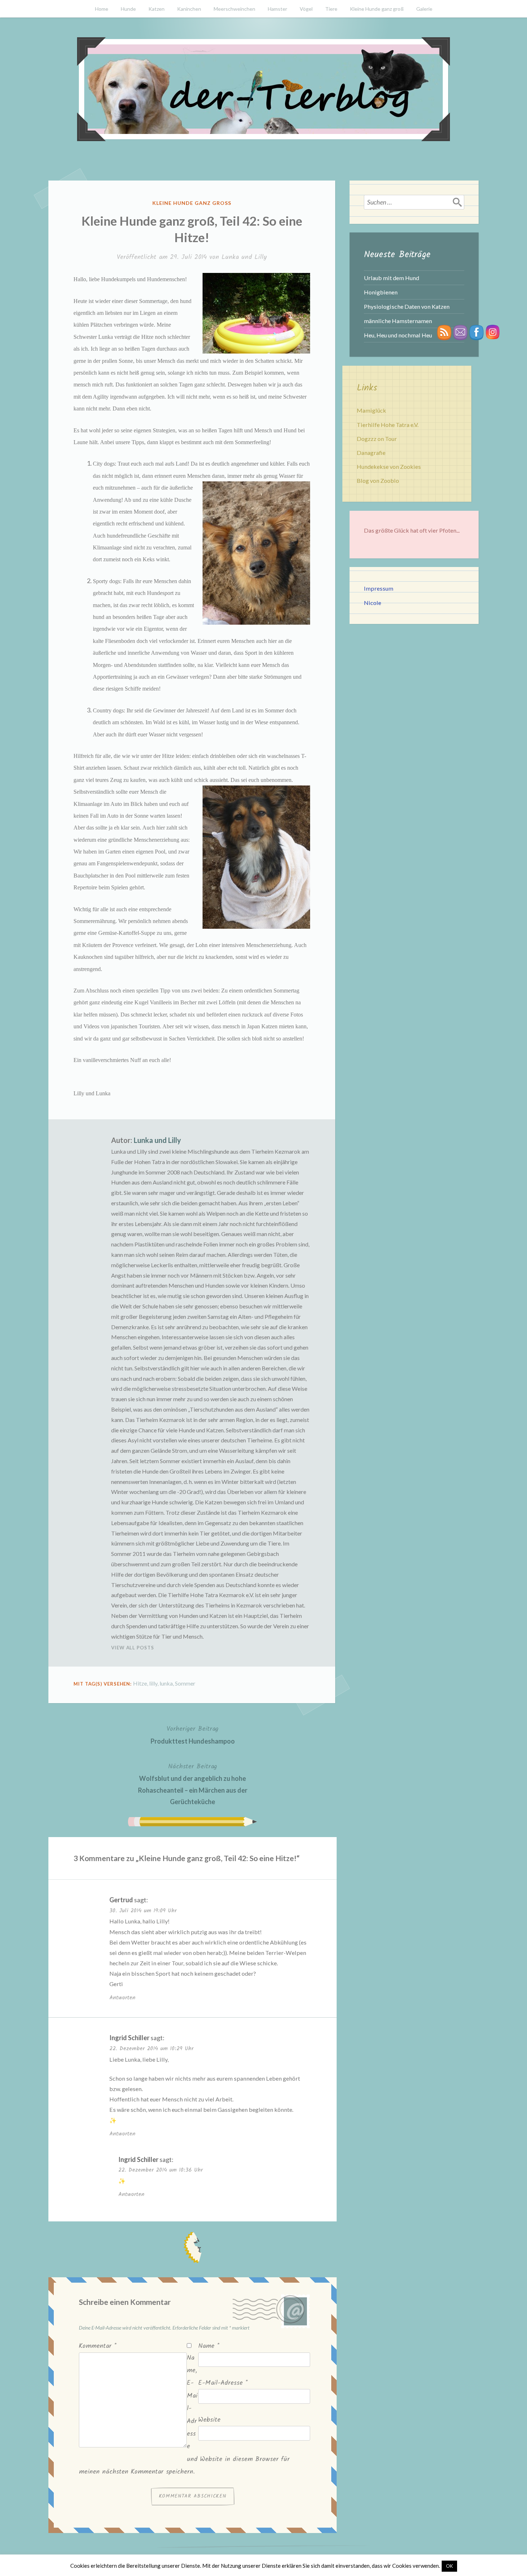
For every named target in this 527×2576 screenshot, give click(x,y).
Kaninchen (189, 9)
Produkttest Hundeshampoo (193, 1734)
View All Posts (133, 1648)
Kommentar (98, 2346)
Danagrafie (371, 453)
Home (102, 9)
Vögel (306, 9)
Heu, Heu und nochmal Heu (398, 335)
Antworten (122, 1998)
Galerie (424, 9)
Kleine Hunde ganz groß (377, 9)
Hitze (140, 1683)
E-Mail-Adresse (223, 2383)
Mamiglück (371, 410)
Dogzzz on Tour (377, 439)
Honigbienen (381, 292)
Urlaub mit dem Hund (391, 278)
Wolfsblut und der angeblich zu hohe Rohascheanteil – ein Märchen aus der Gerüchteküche (193, 1784)
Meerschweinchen (234, 9)
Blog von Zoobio (378, 480)
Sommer (185, 1683)
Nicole (372, 603)
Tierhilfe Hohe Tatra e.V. (388, 425)
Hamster (277, 9)
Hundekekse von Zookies (389, 467)
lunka (166, 1683)
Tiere (331, 9)
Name (209, 2346)
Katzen (156, 9)
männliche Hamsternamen (398, 321)
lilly (153, 1683)
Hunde (128, 9)
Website (209, 2420)
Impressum (379, 588)
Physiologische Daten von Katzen (407, 306)
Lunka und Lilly (244, 257)
